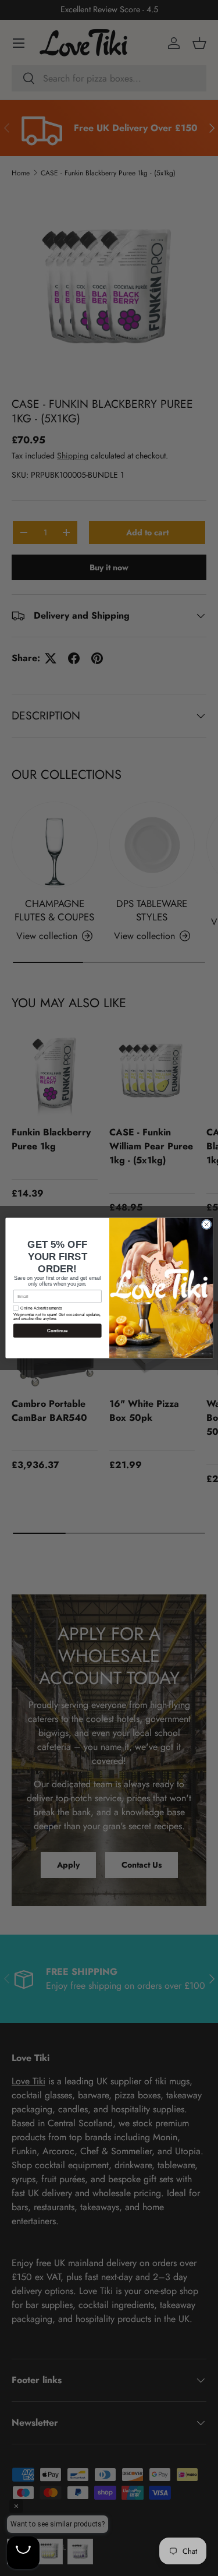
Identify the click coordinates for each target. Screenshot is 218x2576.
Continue (57, 1331)
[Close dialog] (206, 1225)
